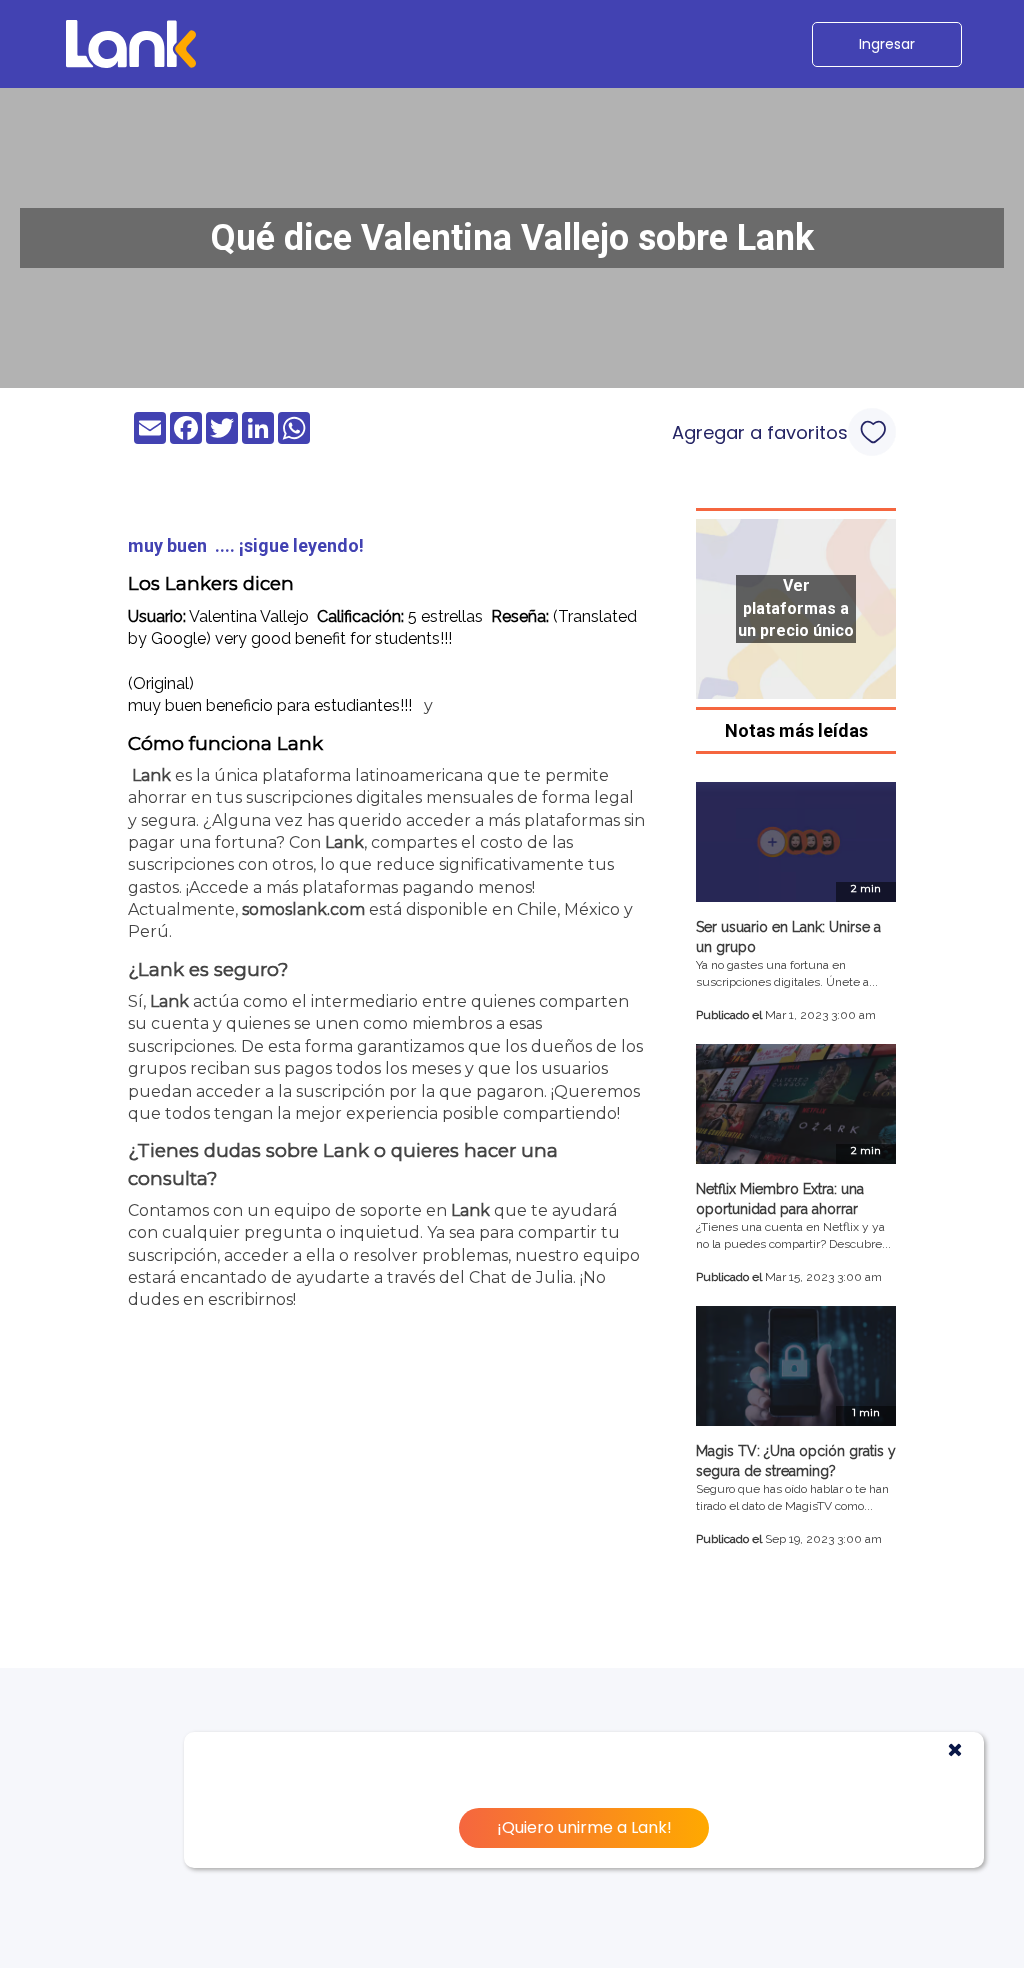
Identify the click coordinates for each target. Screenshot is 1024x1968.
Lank (151, 775)
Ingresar (887, 44)
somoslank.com (303, 909)
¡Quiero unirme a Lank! (584, 1827)
